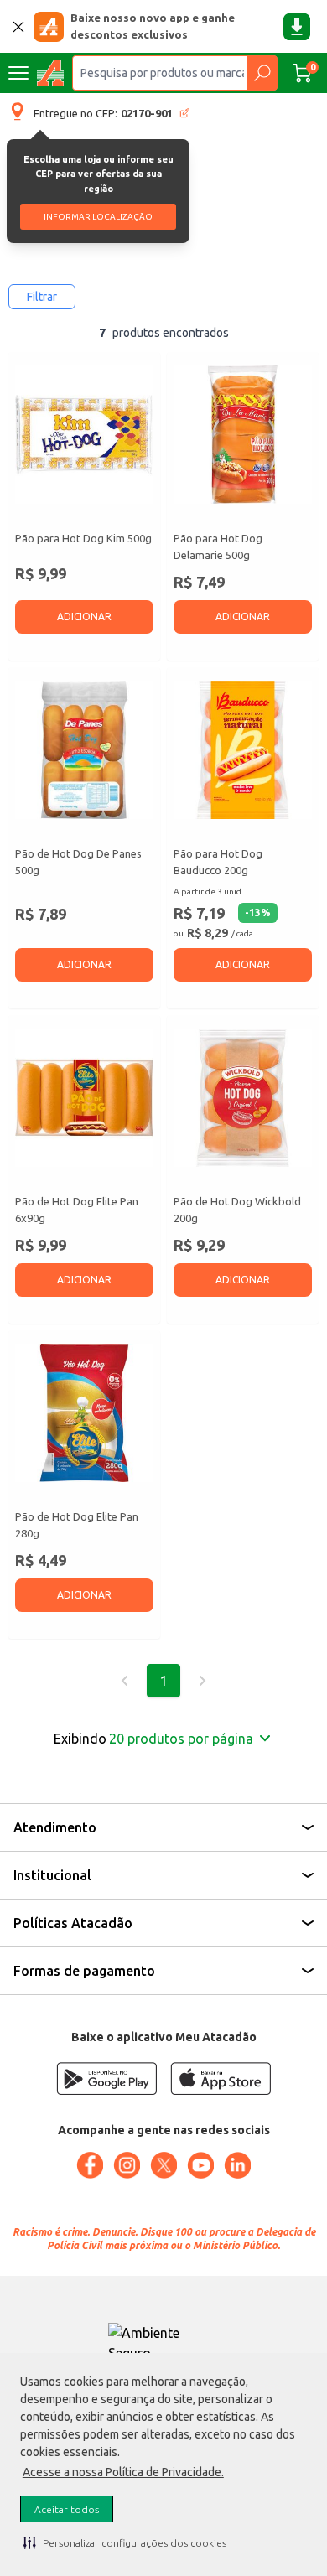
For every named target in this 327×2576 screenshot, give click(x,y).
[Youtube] (200, 2165)
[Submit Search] (262, 73)
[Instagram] (127, 2165)
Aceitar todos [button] (67, 2509)
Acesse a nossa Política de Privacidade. (123, 2472)
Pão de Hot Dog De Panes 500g (78, 862)
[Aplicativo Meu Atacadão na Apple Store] (221, 2078)
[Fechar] (18, 27)
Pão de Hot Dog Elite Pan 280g (77, 1525)
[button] (125, 2542)
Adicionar (84, 617)
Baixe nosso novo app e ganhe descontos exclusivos (153, 26)
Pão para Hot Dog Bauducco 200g (218, 862)
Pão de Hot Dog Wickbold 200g (237, 1210)
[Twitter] (163, 2165)
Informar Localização (98, 217)
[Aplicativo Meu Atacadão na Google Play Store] (106, 2078)
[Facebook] (90, 2165)
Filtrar (42, 297)
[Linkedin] (237, 2165)
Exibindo (153, 1739)
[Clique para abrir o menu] (18, 73)
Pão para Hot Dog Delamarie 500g (218, 547)
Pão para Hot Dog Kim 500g (83, 538)
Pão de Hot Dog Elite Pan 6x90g (77, 1210)
